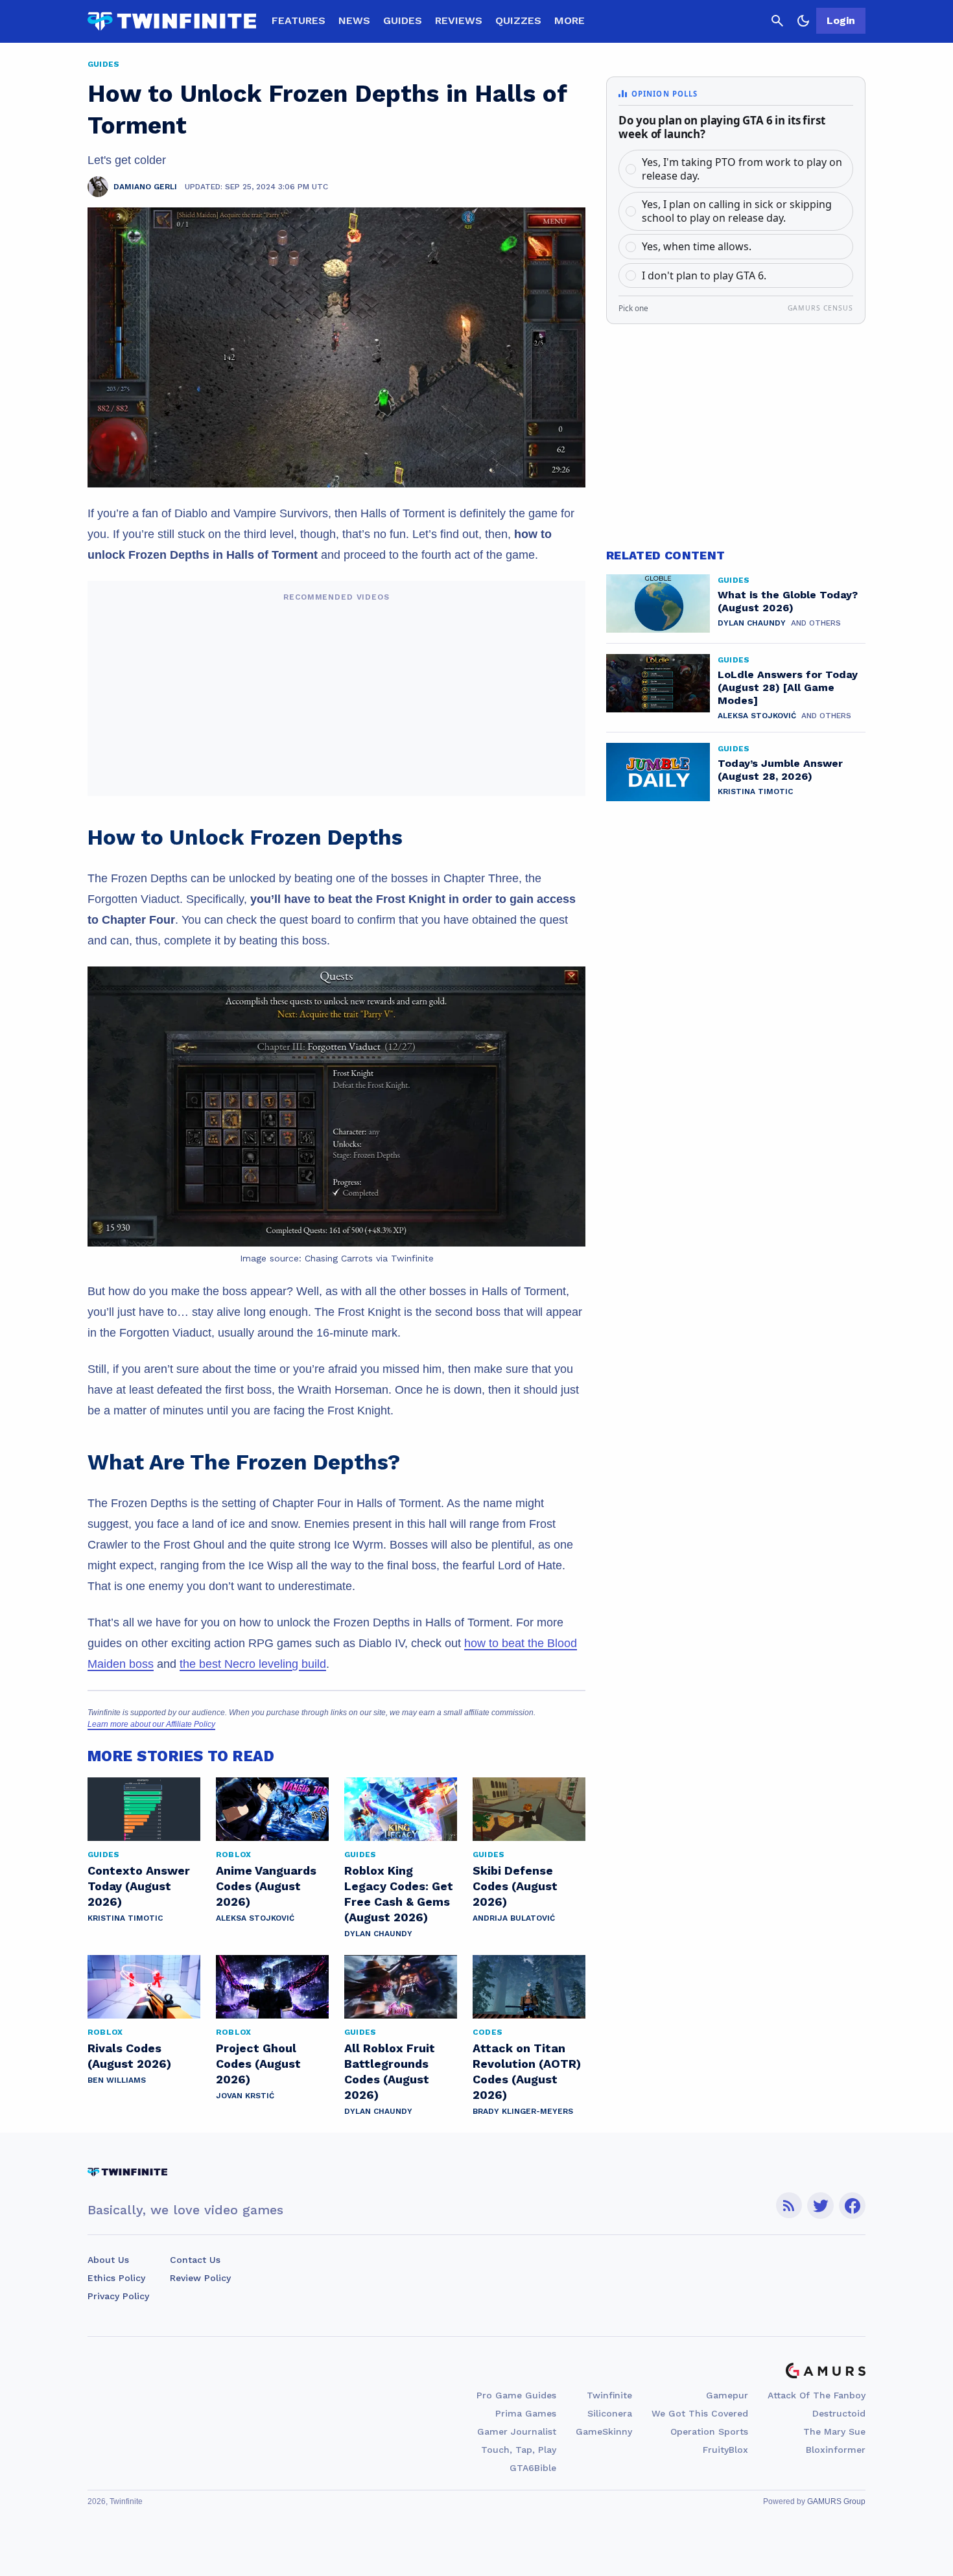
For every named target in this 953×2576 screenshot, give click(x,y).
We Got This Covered (700, 2413)
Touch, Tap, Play (519, 2450)
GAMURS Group (836, 2501)
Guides (403, 20)
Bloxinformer (836, 2450)
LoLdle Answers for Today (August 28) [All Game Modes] (788, 687)
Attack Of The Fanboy (817, 2395)
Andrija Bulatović (514, 1918)
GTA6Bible (533, 2468)
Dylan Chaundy (378, 1934)
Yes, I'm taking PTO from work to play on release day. (742, 169)
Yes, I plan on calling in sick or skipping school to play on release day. (737, 211)
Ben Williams (117, 2080)
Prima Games (526, 2413)
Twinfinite (609, 2395)
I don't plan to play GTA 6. (704, 275)
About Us (108, 2260)
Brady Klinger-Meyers (523, 2111)
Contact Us (195, 2260)
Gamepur (727, 2395)
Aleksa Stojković (255, 1918)
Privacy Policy (118, 2296)
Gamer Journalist (517, 2431)
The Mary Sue (834, 2431)
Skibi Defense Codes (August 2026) (515, 1886)
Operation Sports (709, 2431)
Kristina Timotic (125, 1918)
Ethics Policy (116, 2278)
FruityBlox (725, 2450)
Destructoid (839, 2413)
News (354, 20)
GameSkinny (604, 2431)
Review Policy (200, 2278)
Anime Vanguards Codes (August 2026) (266, 1886)
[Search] (777, 21)
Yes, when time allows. (697, 246)
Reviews (459, 20)
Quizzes (518, 20)
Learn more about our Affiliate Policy (151, 1724)
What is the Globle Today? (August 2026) (788, 601)
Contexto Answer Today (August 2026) (139, 1886)
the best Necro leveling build (253, 1664)
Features (299, 20)
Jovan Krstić (245, 2096)
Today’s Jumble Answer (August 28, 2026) (780, 770)
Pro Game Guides (516, 2395)
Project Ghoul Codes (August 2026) (258, 2064)
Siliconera (610, 2413)
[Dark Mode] (803, 21)
